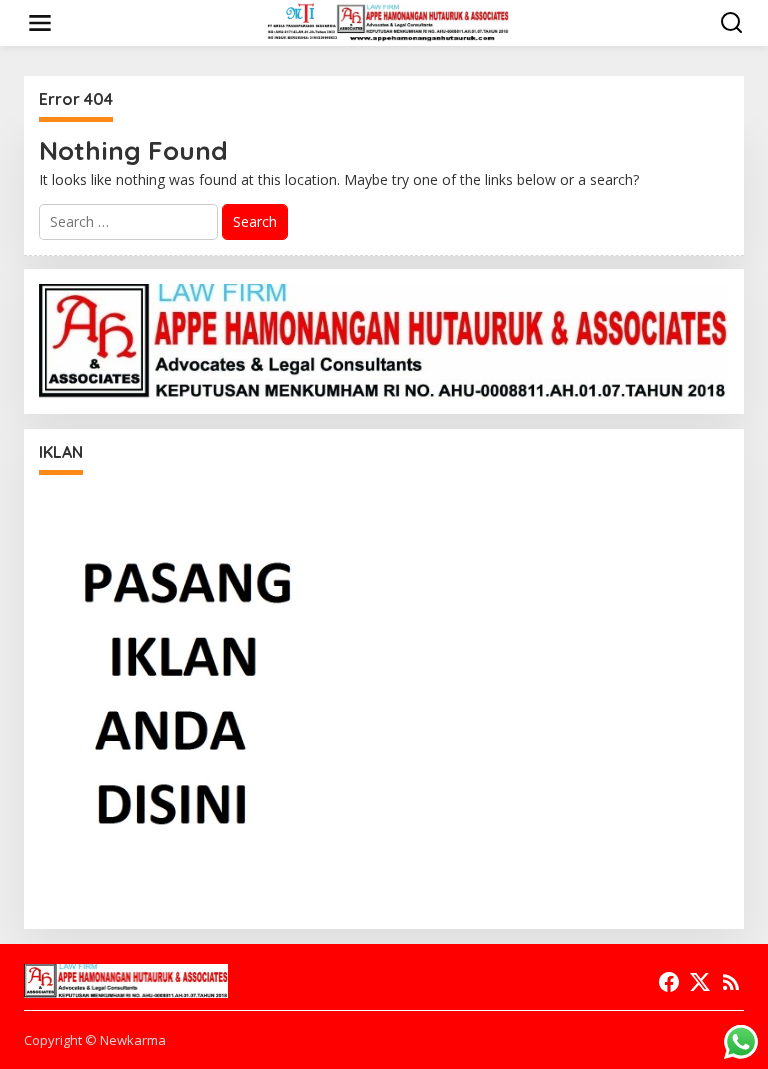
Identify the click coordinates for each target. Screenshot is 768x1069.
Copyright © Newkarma (95, 1040)
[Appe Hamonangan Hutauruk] (388, 21)
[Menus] (40, 23)
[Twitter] (700, 982)
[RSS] (731, 982)
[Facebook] (669, 982)
